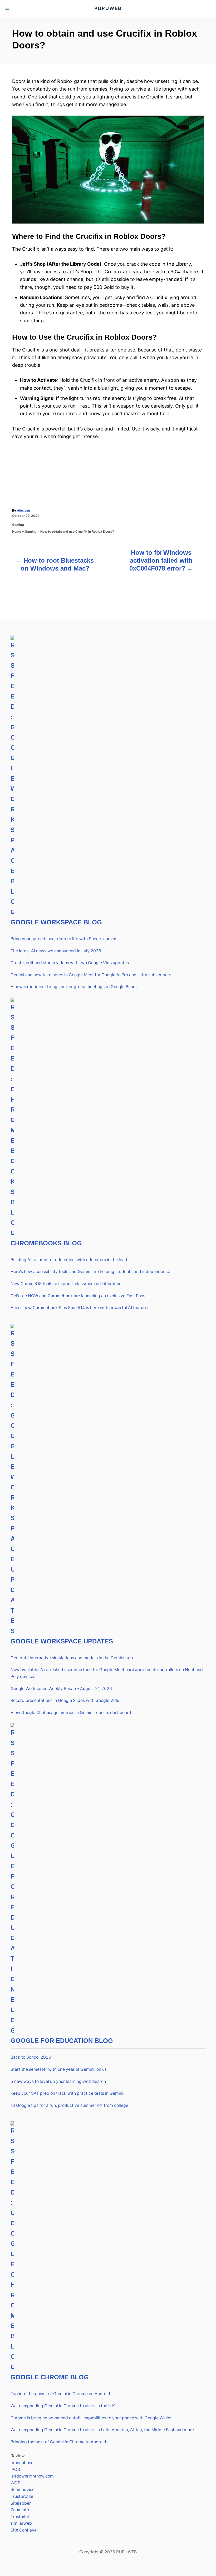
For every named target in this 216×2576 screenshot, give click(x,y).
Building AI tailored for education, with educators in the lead (69, 1260)
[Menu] (8, 8)
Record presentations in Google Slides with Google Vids (65, 1700)
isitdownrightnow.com (32, 2476)
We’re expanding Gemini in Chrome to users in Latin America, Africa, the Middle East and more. (103, 2430)
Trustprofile (22, 2496)
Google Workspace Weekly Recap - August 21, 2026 (61, 1689)
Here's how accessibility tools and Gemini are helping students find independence (90, 1272)
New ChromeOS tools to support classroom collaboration (66, 1284)
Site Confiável (24, 2530)
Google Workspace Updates (62, 1641)
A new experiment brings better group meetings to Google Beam (74, 987)
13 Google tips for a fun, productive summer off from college (69, 2105)
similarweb (21, 2523)
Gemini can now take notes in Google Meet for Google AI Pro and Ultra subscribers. (91, 975)
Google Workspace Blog (56, 922)
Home (17, 531)
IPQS (15, 2470)
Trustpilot (20, 2517)
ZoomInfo (20, 2510)
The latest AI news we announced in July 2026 (56, 951)
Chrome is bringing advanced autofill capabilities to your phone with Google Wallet (91, 2418)
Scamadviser (23, 2490)
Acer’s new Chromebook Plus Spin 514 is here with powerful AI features (80, 1308)
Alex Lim (23, 510)
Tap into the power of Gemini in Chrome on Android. (61, 2394)
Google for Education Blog (62, 2041)
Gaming (18, 525)
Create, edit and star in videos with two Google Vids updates (70, 963)
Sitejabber (21, 2503)
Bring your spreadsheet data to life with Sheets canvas (64, 939)
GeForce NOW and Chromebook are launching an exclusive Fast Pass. (78, 1296)
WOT (15, 2483)
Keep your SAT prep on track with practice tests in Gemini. (67, 2093)
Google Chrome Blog (50, 2377)
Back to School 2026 (31, 2057)
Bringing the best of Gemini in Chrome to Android (58, 2442)
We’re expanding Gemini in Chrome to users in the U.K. (63, 2406)
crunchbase (22, 2463)
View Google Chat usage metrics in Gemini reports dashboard (71, 1713)
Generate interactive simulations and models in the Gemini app (72, 1658)
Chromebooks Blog (46, 1243)
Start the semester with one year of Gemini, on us (59, 2069)
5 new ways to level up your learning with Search (58, 2081)
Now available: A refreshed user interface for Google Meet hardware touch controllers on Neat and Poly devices (107, 1673)
